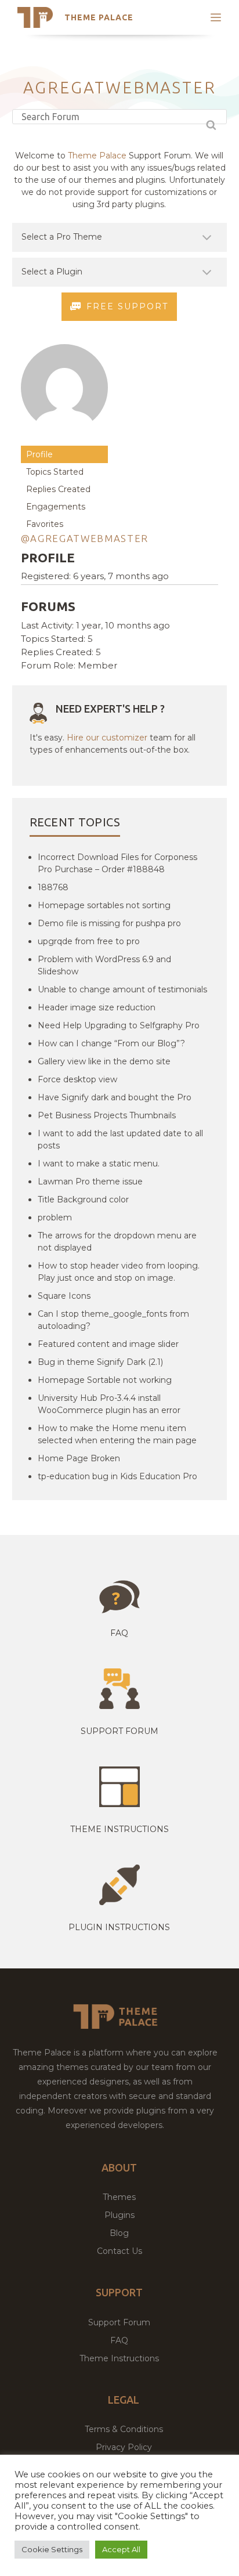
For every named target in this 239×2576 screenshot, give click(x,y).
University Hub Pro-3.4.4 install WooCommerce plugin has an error (109, 1404)
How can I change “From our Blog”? (111, 1043)
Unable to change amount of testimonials (122, 989)
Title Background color (83, 1200)
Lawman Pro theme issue (90, 1182)
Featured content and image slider (108, 1344)
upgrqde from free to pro (89, 941)
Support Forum (119, 1731)
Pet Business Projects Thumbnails (107, 1115)
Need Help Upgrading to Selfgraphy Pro (119, 1025)
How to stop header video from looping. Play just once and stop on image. (119, 1272)
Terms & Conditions (124, 2429)
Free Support (127, 306)
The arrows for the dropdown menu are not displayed (117, 1242)
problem (55, 1217)
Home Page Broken (79, 1458)
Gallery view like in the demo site (104, 1061)
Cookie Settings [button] (52, 2549)
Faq (119, 1633)
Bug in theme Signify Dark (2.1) (100, 1362)
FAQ (119, 2340)
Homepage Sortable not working (105, 1380)
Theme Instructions (119, 2358)
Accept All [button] (121, 2549)
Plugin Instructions (119, 1927)
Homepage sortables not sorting (104, 905)
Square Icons (64, 1296)
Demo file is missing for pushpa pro (109, 923)
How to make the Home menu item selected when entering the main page (117, 1434)
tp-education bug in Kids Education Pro (117, 1476)
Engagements (56, 507)
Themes (119, 2197)
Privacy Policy (124, 2447)
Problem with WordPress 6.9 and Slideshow (104, 965)
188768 (53, 887)
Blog (119, 2233)
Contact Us (119, 2251)
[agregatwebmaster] (64, 440)
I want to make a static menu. (99, 1164)
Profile (39, 454)
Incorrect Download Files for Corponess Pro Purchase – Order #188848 (117, 863)
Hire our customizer (107, 738)
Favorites (45, 524)
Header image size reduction (97, 1007)
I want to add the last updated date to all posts (120, 1139)
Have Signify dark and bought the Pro (115, 1097)
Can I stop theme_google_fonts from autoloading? (113, 1320)
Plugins (119, 2215)
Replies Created (58, 489)
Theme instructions (119, 1829)
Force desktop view (77, 1079)
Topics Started (55, 472)
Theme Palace (99, 17)
